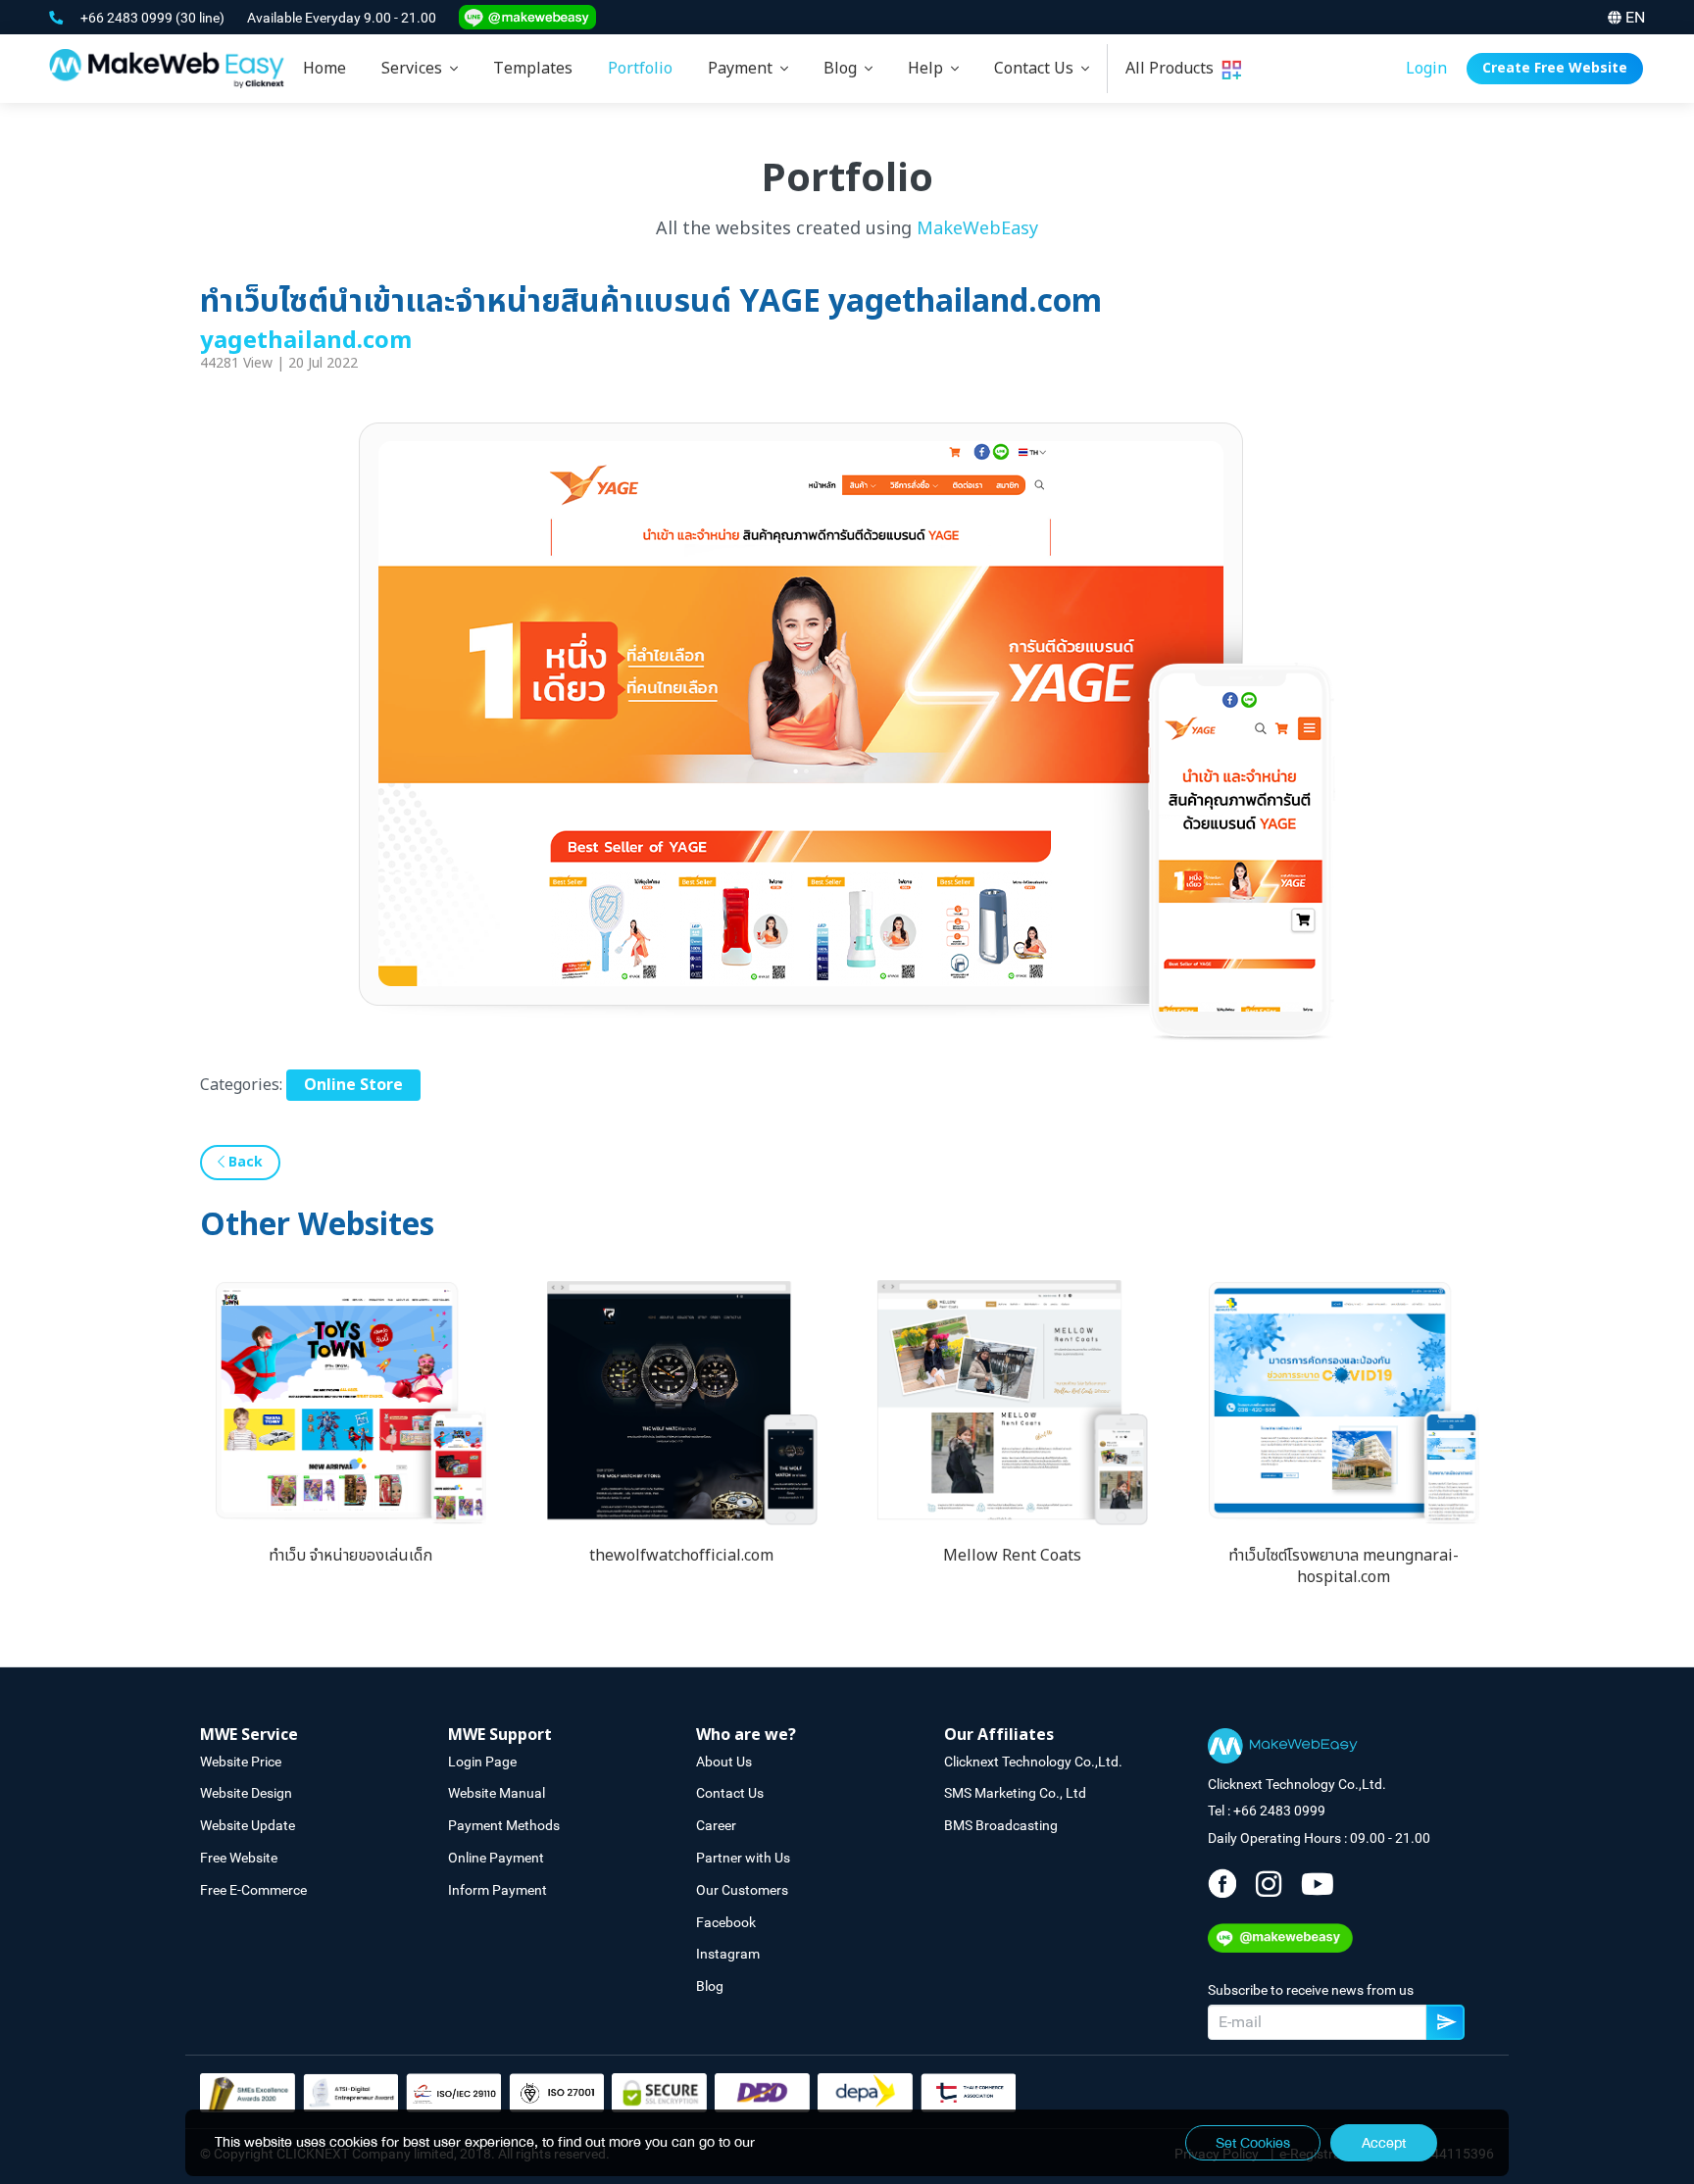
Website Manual (497, 1793)
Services (416, 69)
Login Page (482, 1762)
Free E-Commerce (253, 1890)
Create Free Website (1555, 68)
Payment (744, 69)
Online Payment (496, 1858)
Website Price (241, 1762)
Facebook (726, 1922)
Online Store (353, 1085)
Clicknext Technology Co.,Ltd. (1033, 1762)
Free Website (239, 1858)
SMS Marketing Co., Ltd (1015, 1793)
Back (244, 1162)
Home (324, 69)
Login (1426, 69)
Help (929, 69)
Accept (1384, 2143)
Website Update (248, 1825)
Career (716, 1825)
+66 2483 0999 (128, 18)
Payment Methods (504, 1825)
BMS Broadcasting (1001, 1825)
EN (1635, 17)
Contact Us (1038, 69)
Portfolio (640, 69)
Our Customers (742, 1890)
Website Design (246, 1793)
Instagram (728, 1954)
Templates (533, 69)
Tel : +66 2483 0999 (1267, 1811)
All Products (1173, 69)
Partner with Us (743, 1858)
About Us (724, 1762)
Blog (844, 69)
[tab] (420, 69)
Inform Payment (498, 1890)
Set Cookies (1253, 2143)
